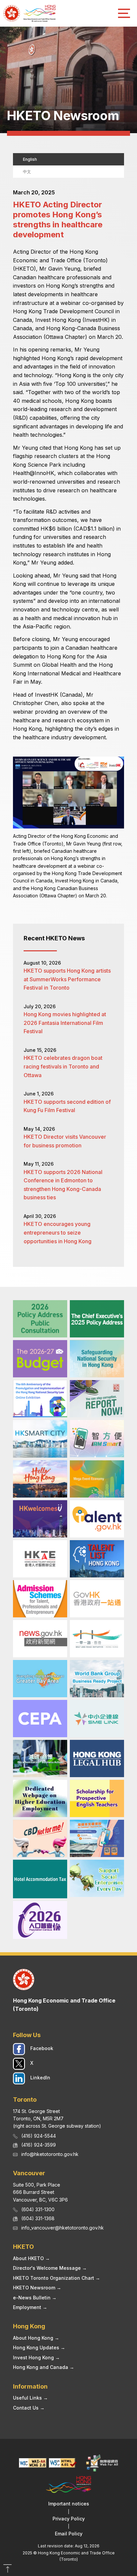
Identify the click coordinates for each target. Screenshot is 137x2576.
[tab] (68, 159)
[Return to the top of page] (7, 2569)
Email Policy (69, 2534)
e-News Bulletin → (35, 2298)
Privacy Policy (69, 2519)
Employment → (30, 2307)
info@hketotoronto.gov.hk (50, 2154)
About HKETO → (31, 2258)
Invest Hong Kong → (36, 2357)
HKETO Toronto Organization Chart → (57, 2278)
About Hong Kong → (36, 2338)
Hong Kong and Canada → (44, 2367)
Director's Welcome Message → (50, 2268)
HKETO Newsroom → (37, 2288)
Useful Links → (30, 2398)
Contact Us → (29, 2408)
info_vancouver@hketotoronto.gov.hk (63, 2228)
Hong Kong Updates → (39, 2347)
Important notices (69, 2504)
